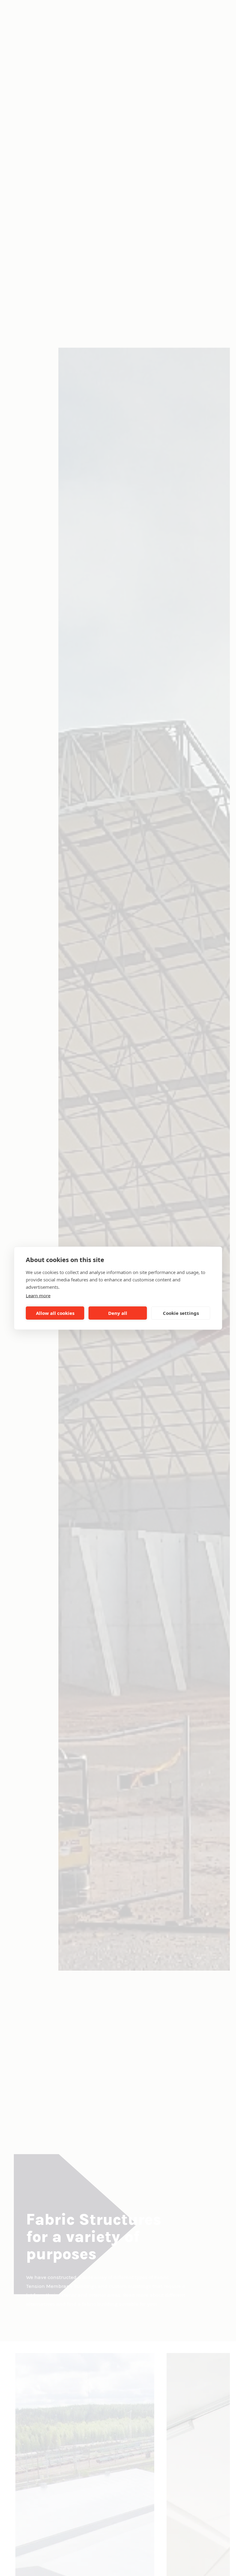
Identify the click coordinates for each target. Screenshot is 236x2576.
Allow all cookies (55, 1313)
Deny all (118, 1313)
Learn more (38, 1295)
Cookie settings (181, 1313)
